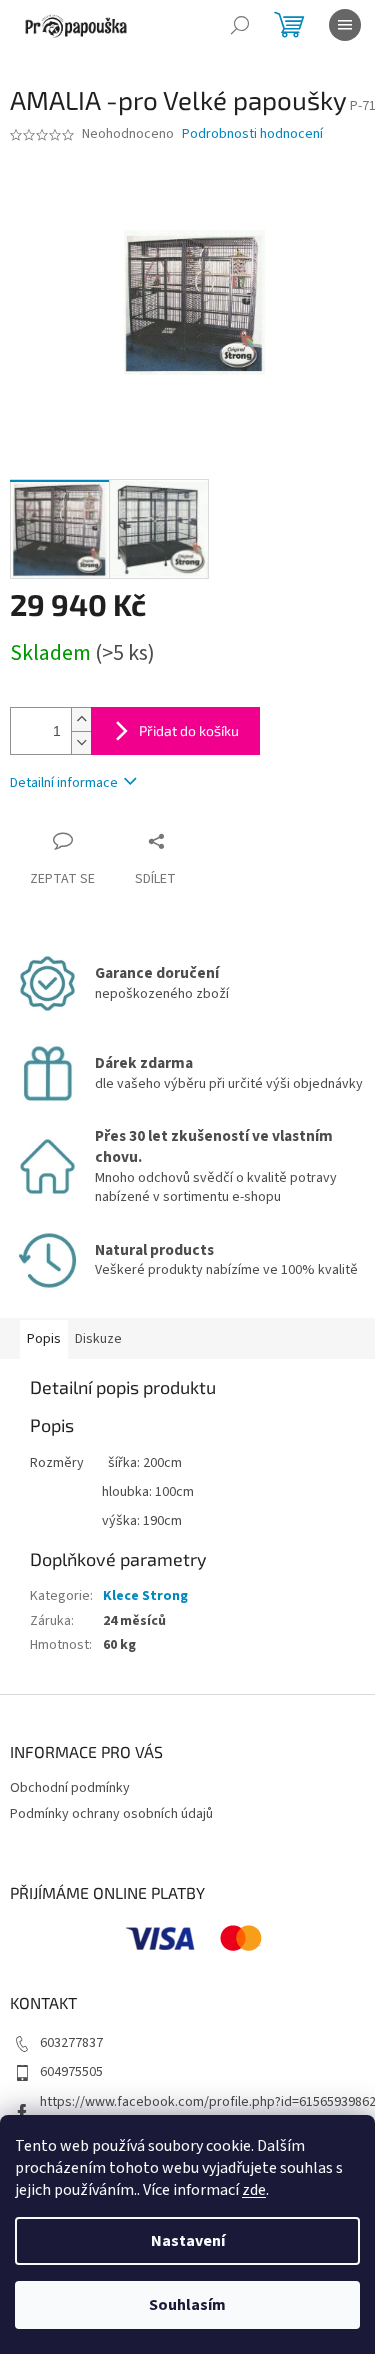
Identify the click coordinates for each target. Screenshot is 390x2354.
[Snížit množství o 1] (81, 742)
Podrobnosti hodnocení (252, 134)
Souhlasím (187, 2305)
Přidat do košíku (189, 730)
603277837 (71, 2043)
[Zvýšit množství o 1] (81, 719)
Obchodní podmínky (70, 1788)
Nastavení (188, 2241)
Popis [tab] (44, 1339)
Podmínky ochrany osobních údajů (111, 1814)
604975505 (71, 2072)
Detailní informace (64, 783)
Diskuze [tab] (98, 1339)
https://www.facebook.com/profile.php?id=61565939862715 (208, 2111)
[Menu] (345, 25)
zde (254, 2190)
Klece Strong (145, 1596)
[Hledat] (240, 25)
